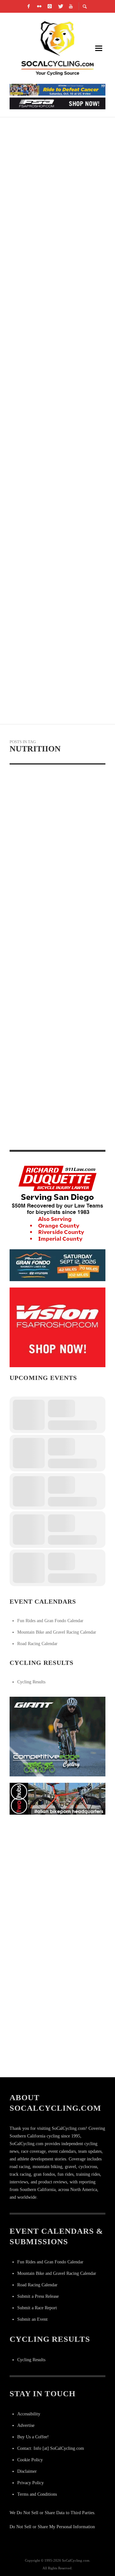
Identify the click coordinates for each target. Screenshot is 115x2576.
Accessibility (29, 2414)
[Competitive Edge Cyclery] (57, 1736)
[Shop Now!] (57, 1327)
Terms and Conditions (37, 2494)
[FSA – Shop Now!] (57, 103)
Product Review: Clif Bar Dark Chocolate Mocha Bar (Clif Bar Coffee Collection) (50, 1058)
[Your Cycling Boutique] (57, 1799)
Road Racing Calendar (37, 1644)
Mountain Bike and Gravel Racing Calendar (57, 1632)
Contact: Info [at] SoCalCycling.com (51, 2448)
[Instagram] (50, 6)
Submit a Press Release (38, 2296)
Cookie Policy (30, 2460)
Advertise (26, 2425)
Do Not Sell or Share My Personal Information (52, 2527)
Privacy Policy (31, 2483)
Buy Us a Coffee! (33, 2437)
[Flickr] (39, 6)
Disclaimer (27, 2471)
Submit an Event (32, 2319)
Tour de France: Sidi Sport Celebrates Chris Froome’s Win (52, 514)
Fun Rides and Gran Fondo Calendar (50, 1621)
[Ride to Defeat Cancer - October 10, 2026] (57, 89)
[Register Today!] (57, 1265)
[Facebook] (29, 6)
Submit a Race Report (37, 2308)
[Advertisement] (57, 1878)
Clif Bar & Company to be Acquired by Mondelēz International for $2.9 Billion (55, 949)
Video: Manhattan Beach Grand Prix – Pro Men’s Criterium (48, 362)
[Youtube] (71, 6)
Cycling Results (31, 1682)
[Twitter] (60, 6)
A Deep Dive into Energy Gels (46, 863)
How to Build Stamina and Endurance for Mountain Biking (50, 438)
